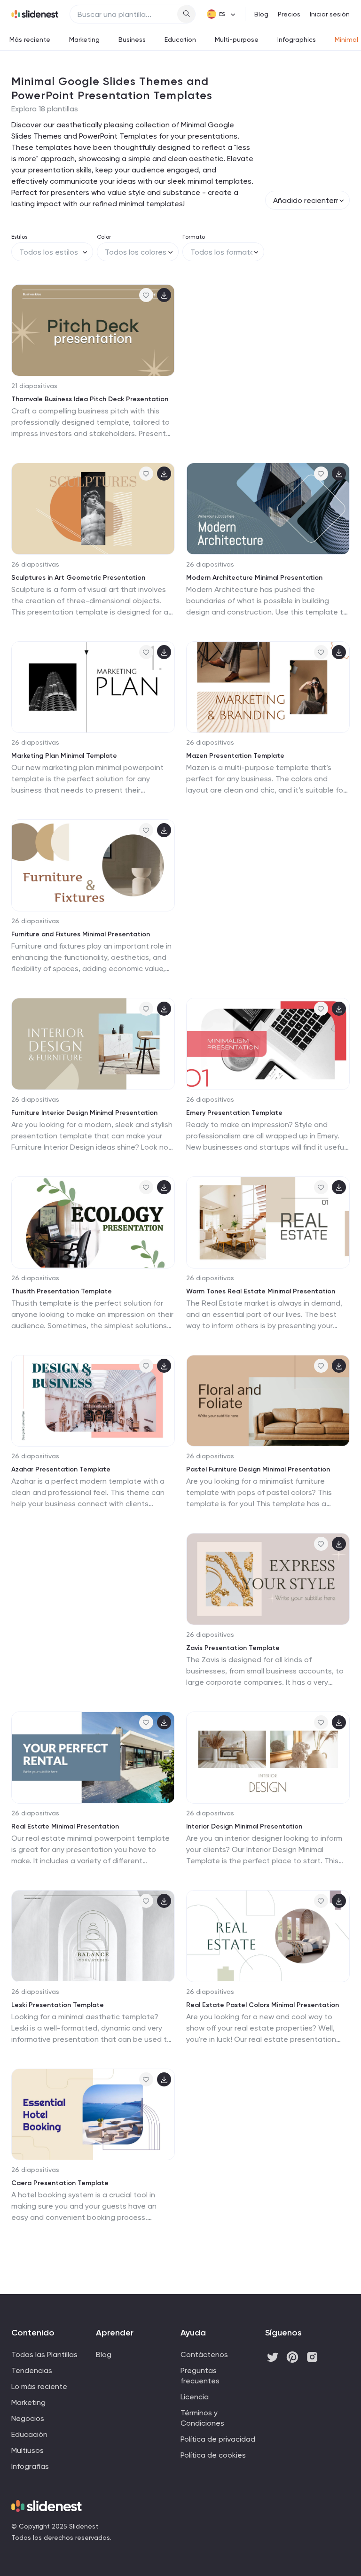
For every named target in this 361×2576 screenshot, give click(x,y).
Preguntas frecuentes (200, 2376)
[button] (22, 330)
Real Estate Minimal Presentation (65, 1826)
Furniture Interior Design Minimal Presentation (84, 1113)
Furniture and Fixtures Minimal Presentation (81, 934)
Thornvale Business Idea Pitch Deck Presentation (90, 399)
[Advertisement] (268, 361)
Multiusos (27, 2450)
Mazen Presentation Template (235, 756)
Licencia (195, 2397)
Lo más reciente (39, 2386)
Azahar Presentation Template (61, 1469)
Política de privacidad (218, 2439)
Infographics (297, 39)
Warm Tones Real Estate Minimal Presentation (261, 1291)
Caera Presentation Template (60, 2183)
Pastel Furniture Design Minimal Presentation (258, 1469)
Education (180, 39)
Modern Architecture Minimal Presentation (254, 578)
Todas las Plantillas (44, 2354)
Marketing (84, 39)
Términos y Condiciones (202, 2418)
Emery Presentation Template (234, 1113)
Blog (261, 14)
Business (132, 39)
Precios (289, 14)
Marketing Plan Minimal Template (64, 756)
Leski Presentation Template (58, 2005)
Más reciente (30, 39)
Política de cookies (213, 2455)
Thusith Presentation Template (62, 1291)
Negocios (28, 2418)
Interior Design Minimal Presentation (244, 1826)
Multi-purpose (237, 39)
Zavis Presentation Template (233, 1648)
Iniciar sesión (330, 14)
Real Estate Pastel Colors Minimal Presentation (263, 2005)
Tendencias (32, 2370)
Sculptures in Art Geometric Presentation (78, 578)
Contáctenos (204, 2354)
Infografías (30, 2466)
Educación (29, 2434)
